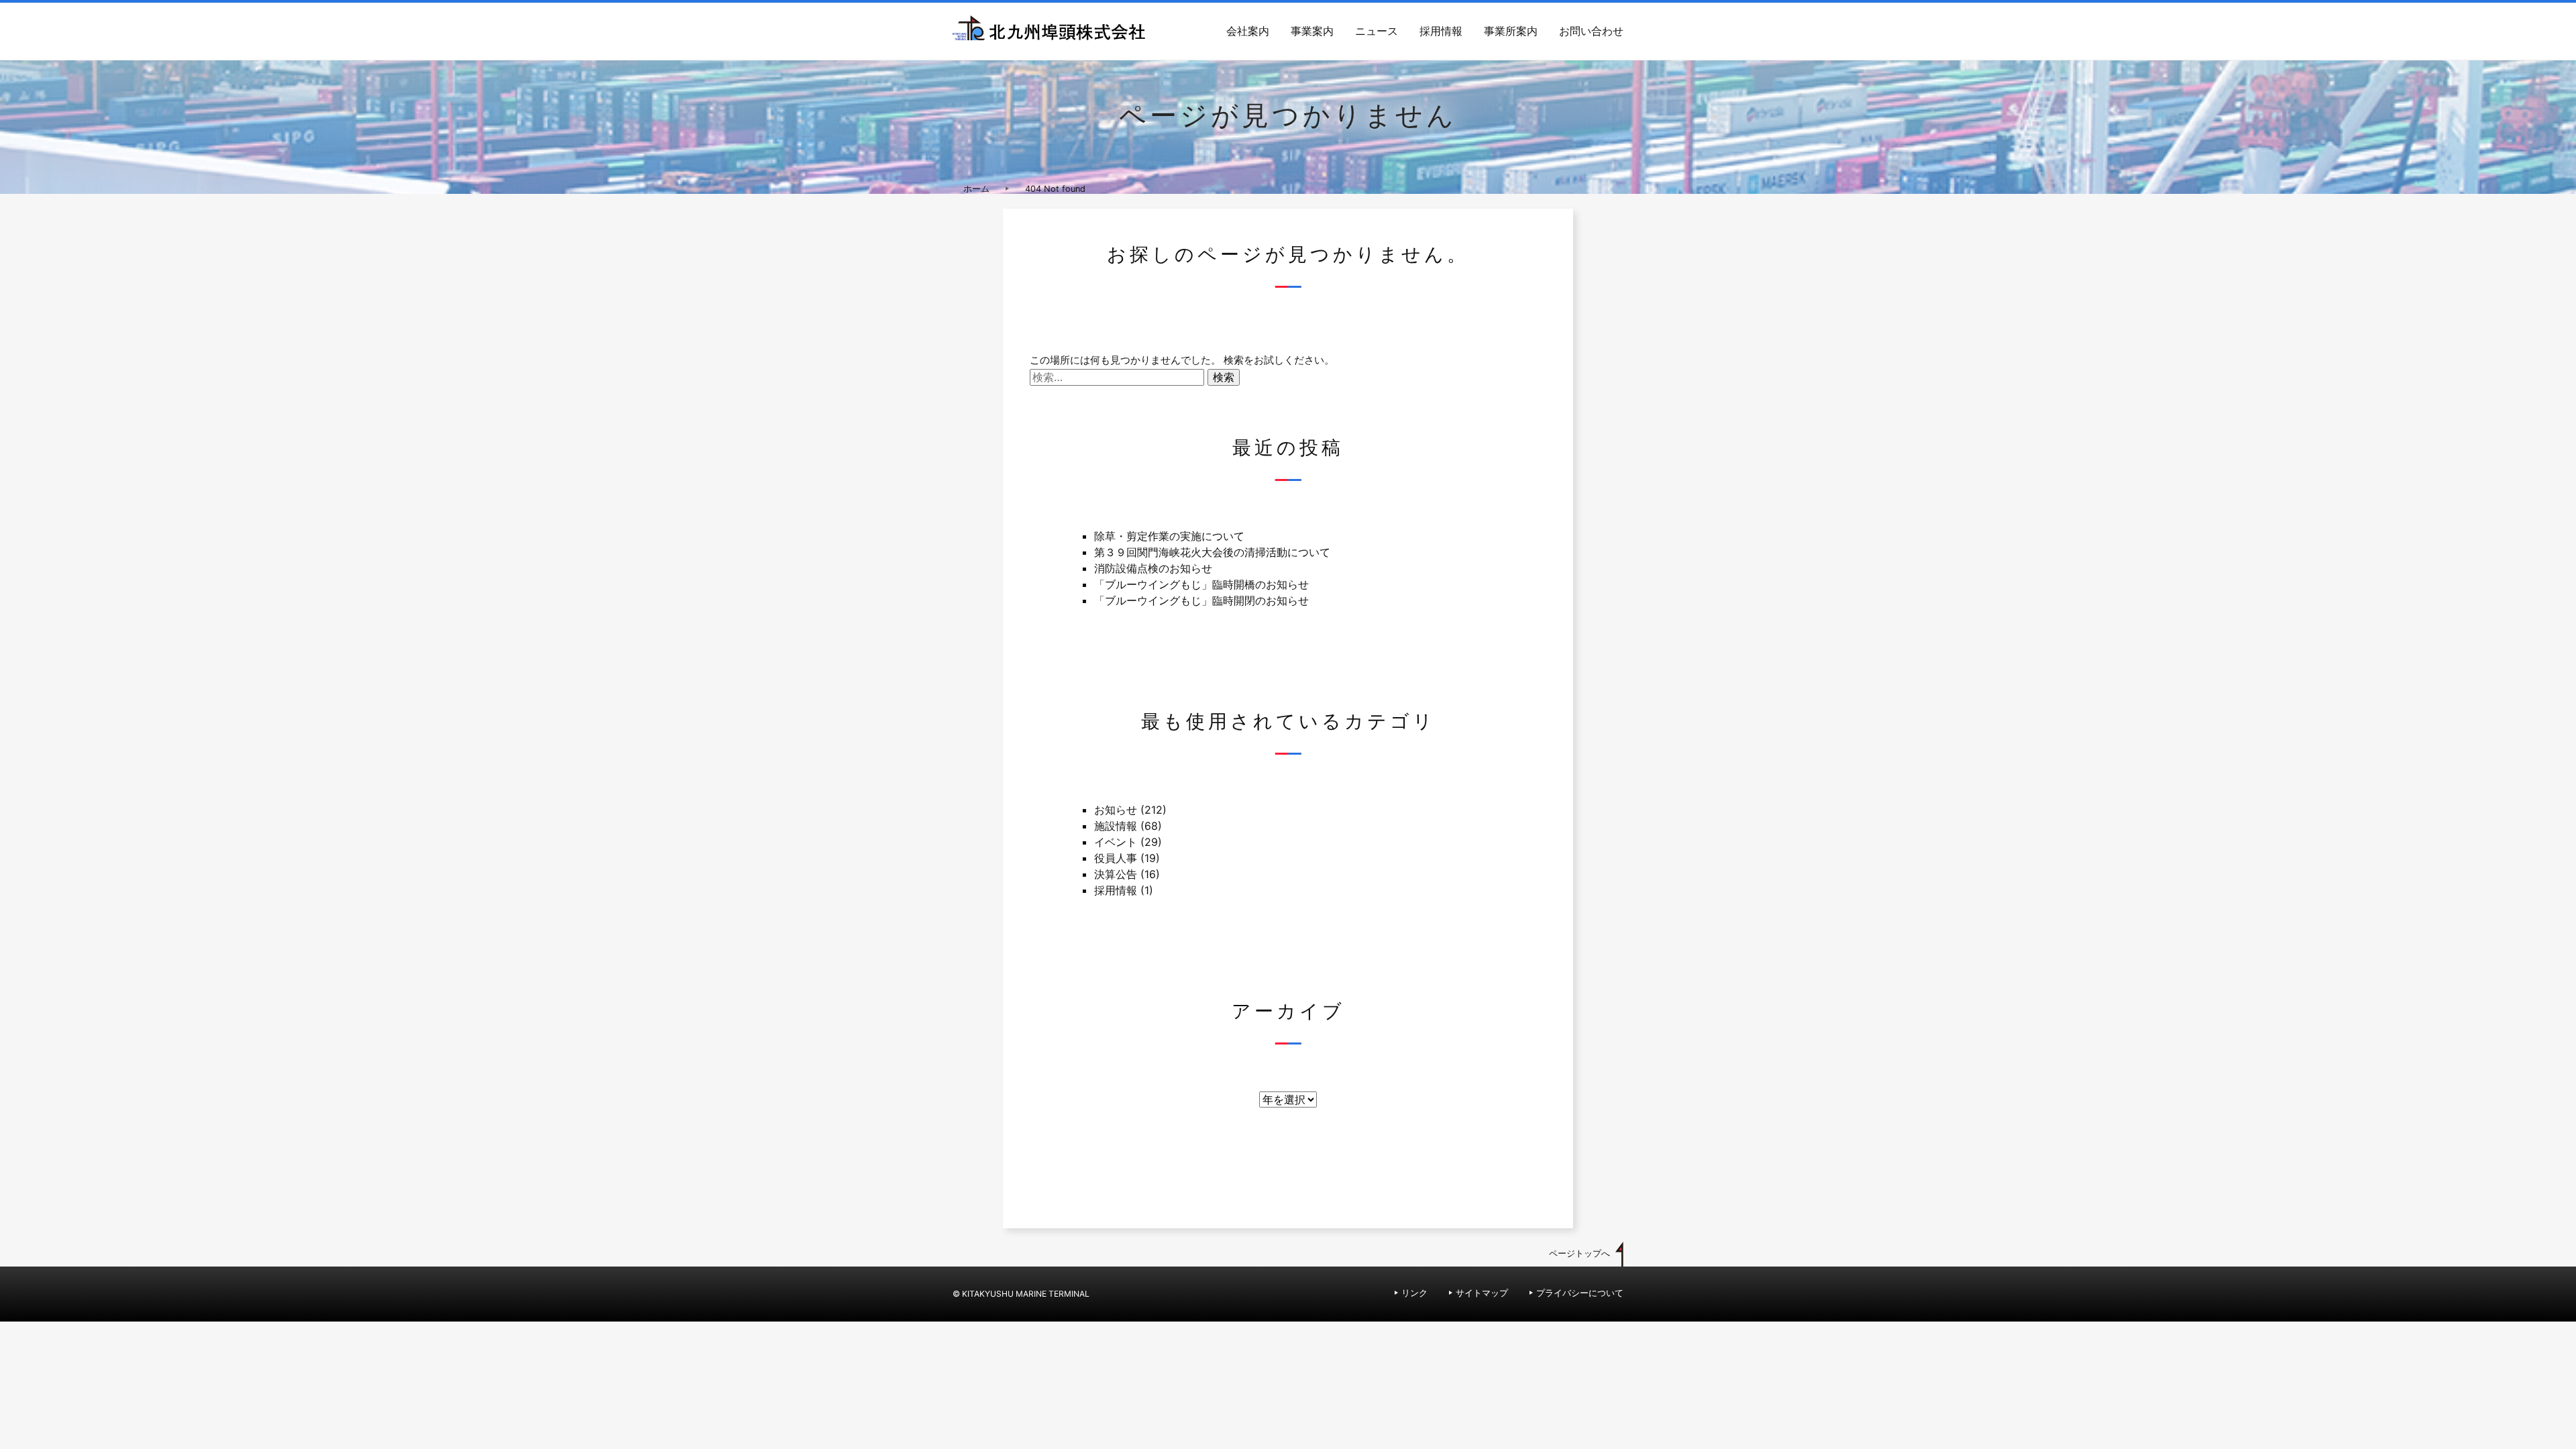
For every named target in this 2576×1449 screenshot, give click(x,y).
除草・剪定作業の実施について (1169, 536)
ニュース (1377, 31)
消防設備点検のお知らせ (1153, 568)
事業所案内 (1511, 31)
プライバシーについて (1580, 1293)
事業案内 (1312, 31)
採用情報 (1441, 31)
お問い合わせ (1591, 31)
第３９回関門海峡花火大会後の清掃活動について (1212, 552)
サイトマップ (1482, 1293)
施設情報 (1116, 826)
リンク (1414, 1293)
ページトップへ (1579, 1253)
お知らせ (1116, 810)
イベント (1116, 842)
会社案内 (1248, 31)
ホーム (976, 189)
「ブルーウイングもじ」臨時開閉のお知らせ (1201, 600)
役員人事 (1116, 858)
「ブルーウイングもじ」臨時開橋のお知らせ (1201, 584)
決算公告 (1116, 874)
